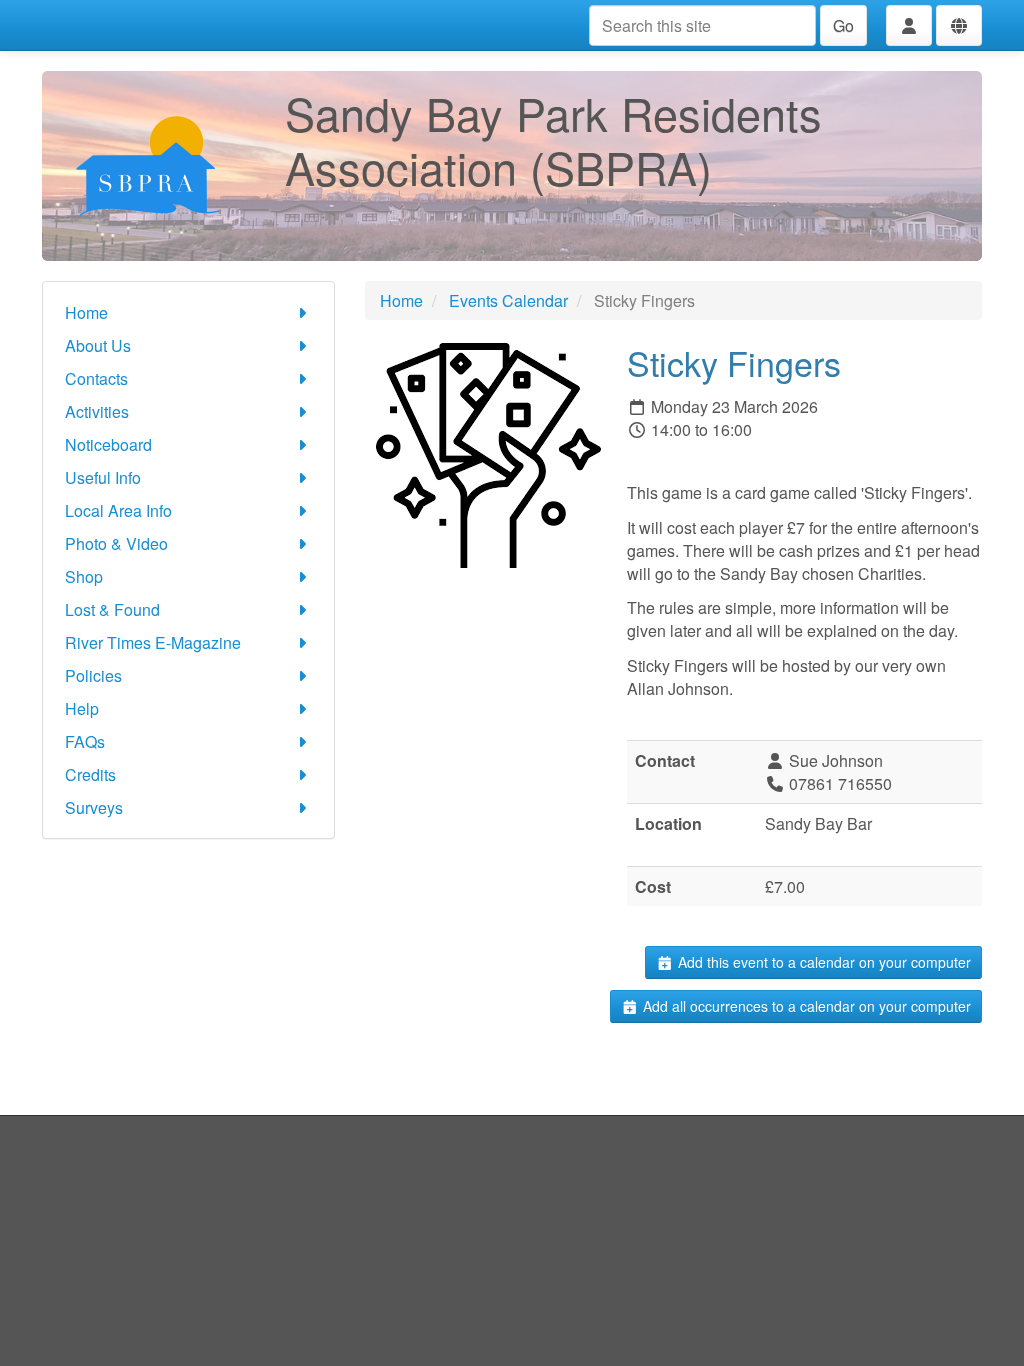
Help (82, 708)
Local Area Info (118, 510)
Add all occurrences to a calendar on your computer (805, 1006)
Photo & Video (116, 543)
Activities (97, 411)
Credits (90, 774)
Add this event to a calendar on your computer (822, 962)
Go (843, 25)
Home (86, 312)
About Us (98, 345)
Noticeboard (108, 444)
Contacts (96, 378)
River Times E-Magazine (153, 642)
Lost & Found (112, 609)
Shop (84, 576)
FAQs (85, 741)
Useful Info (103, 477)
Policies (93, 675)
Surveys (94, 807)
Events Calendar (508, 300)
